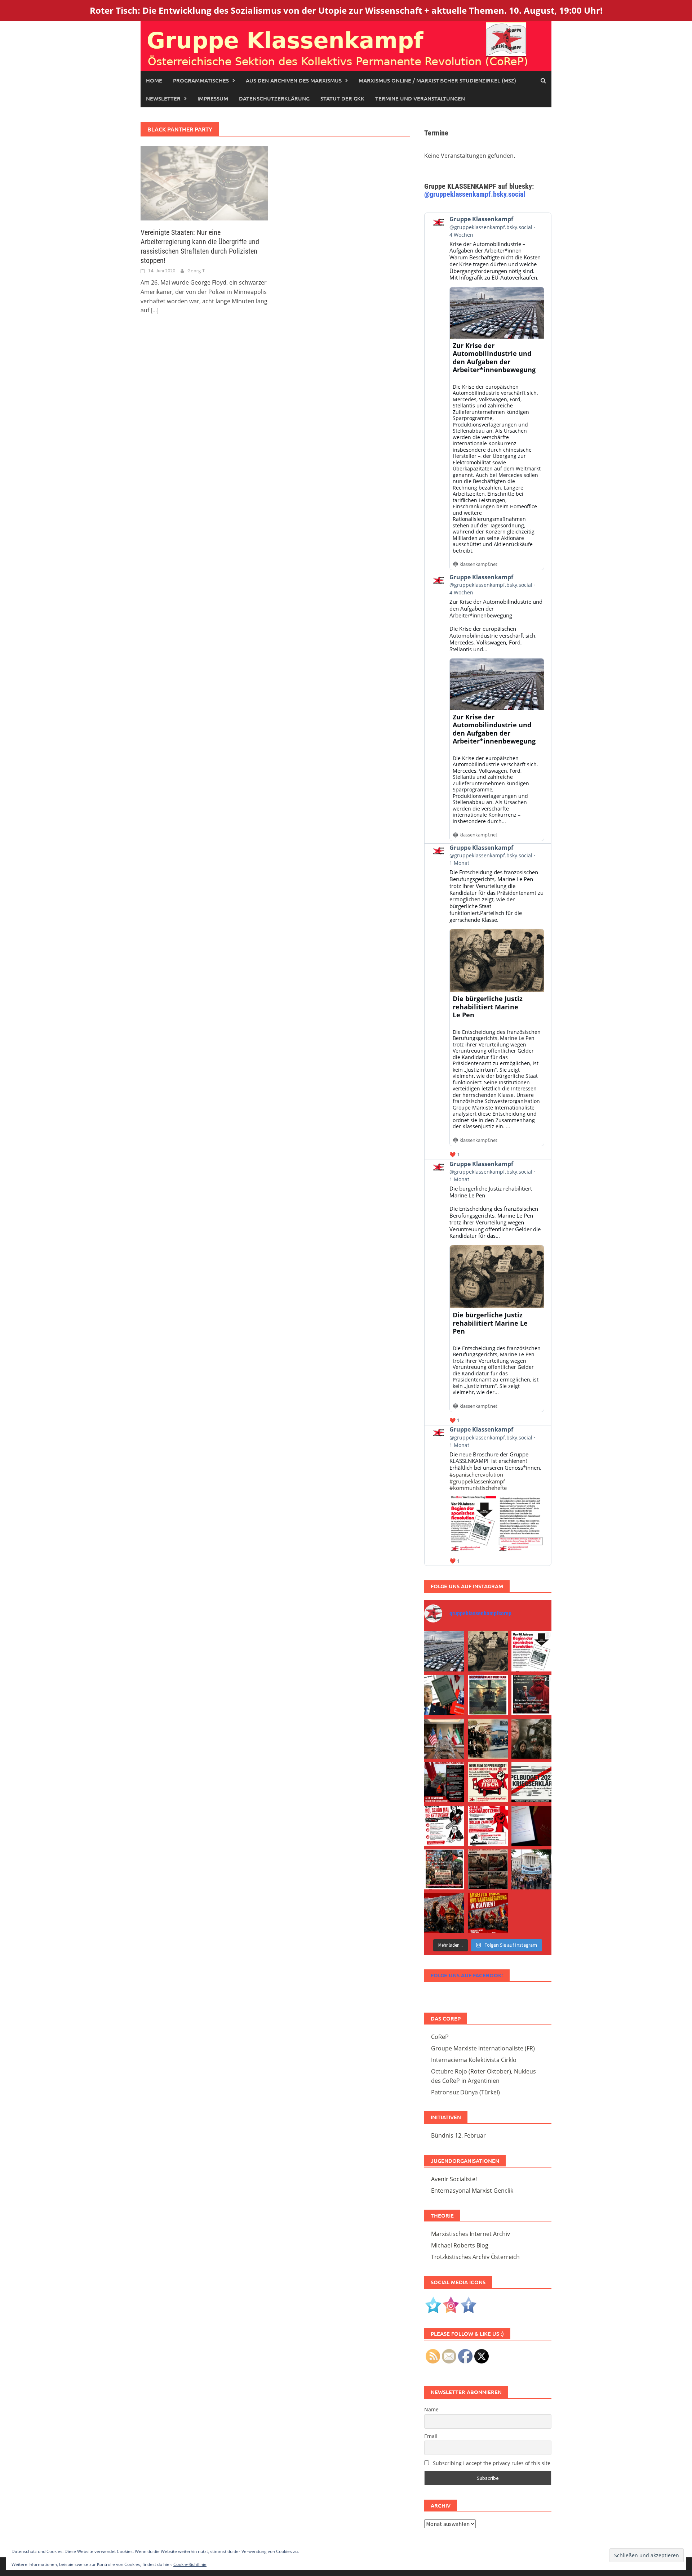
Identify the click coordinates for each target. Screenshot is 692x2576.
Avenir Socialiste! (454, 2179)
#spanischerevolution (476, 1474)
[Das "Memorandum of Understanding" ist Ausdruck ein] (444, 1739)
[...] (155, 310)
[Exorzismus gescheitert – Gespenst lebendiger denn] (444, 1695)
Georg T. (196, 271)
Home (154, 80)
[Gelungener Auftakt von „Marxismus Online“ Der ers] (531, 1826)
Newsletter (163, 98)
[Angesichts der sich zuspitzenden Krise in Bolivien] (444, 1913)
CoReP (440, 2037)
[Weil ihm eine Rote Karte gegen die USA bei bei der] (488, 1695)
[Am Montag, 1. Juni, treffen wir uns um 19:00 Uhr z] (488, 1869)
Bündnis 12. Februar (458, 2135)
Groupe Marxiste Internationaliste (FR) (483, 2048)
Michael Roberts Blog (460, 2245)
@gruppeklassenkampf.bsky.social (475, 194)
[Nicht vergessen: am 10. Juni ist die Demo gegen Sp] (444, 1826)
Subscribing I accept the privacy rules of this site (491, 2463)
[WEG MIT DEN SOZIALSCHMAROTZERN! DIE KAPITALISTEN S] (531, 1782)
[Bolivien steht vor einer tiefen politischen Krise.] (488, 1913)
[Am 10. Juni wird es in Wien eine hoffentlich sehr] (488, 1826)
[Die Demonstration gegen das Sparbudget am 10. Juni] (444, 1782)
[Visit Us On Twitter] (433, 2304)
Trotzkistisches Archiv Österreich (475, 2257)
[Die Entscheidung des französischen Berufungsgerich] (488, 1651)
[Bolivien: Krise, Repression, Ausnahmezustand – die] (488, 1739)
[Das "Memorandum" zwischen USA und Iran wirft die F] (531, 1739)
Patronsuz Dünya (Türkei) (465, 2092)
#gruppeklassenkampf (477, 1481)
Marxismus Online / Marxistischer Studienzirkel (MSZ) (437, 80)
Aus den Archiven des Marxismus (294, 80)
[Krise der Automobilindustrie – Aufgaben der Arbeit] (444, 1651)
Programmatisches (201, 80)
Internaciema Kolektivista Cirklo (474, 2060)
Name (431, 2409)
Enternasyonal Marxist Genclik (472, 2191)
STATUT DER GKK (342, 98)
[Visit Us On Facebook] (468, 2304)
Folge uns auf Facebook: (467, 1975)
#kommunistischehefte (478, 1488)
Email (431, 2436)
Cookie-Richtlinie (190, 2564)
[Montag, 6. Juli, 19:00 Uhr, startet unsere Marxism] (531, 1695)
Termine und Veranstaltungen (420, 98)
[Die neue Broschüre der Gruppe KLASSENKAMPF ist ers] (531, 1651)
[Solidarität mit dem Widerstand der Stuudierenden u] (531, 1869)
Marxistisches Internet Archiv (471, 2234)
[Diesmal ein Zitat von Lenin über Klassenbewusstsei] (444, 1869)
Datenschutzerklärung (274, 98)
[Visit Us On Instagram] (451, 2304)
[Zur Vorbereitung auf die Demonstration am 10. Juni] (488, 1782)
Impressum (213, 98)
